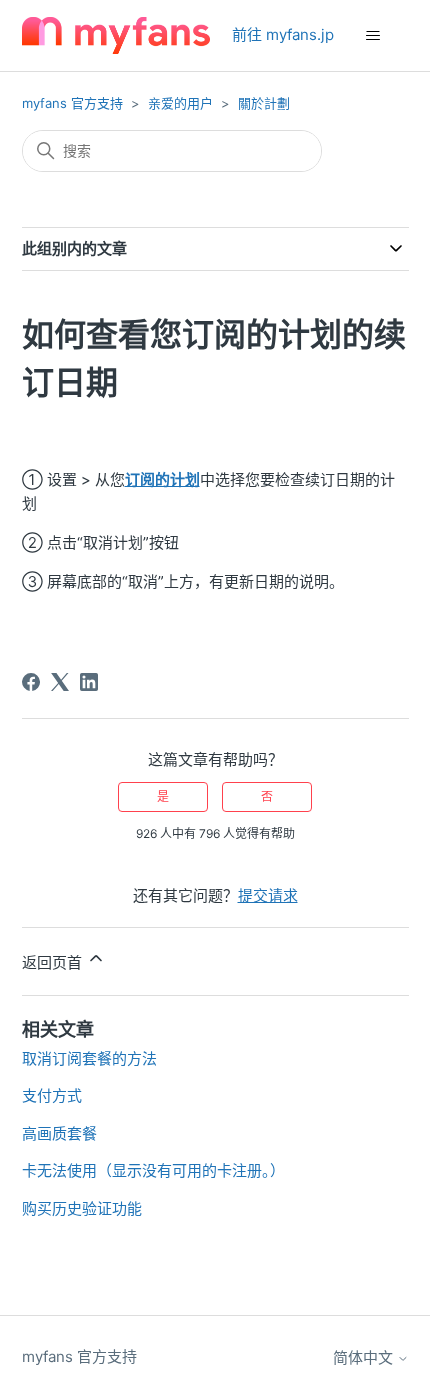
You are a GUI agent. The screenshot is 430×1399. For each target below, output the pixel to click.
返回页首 (54, 962)
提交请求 (268, 895)
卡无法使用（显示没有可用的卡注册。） (153, 1170)
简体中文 (365, 1357)
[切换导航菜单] (373, 36)
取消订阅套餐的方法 (89, 1058)
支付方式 (52, 1095)
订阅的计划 (162, 479)
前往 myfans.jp (283, 34)
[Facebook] (31, 682)
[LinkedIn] (89, 682)
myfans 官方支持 (72, 103)
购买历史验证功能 (82, 1208)
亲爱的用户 (180, 103)
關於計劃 (264, 103)
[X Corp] (60, 682)
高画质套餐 (59, 1133)
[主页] (116, 35)
